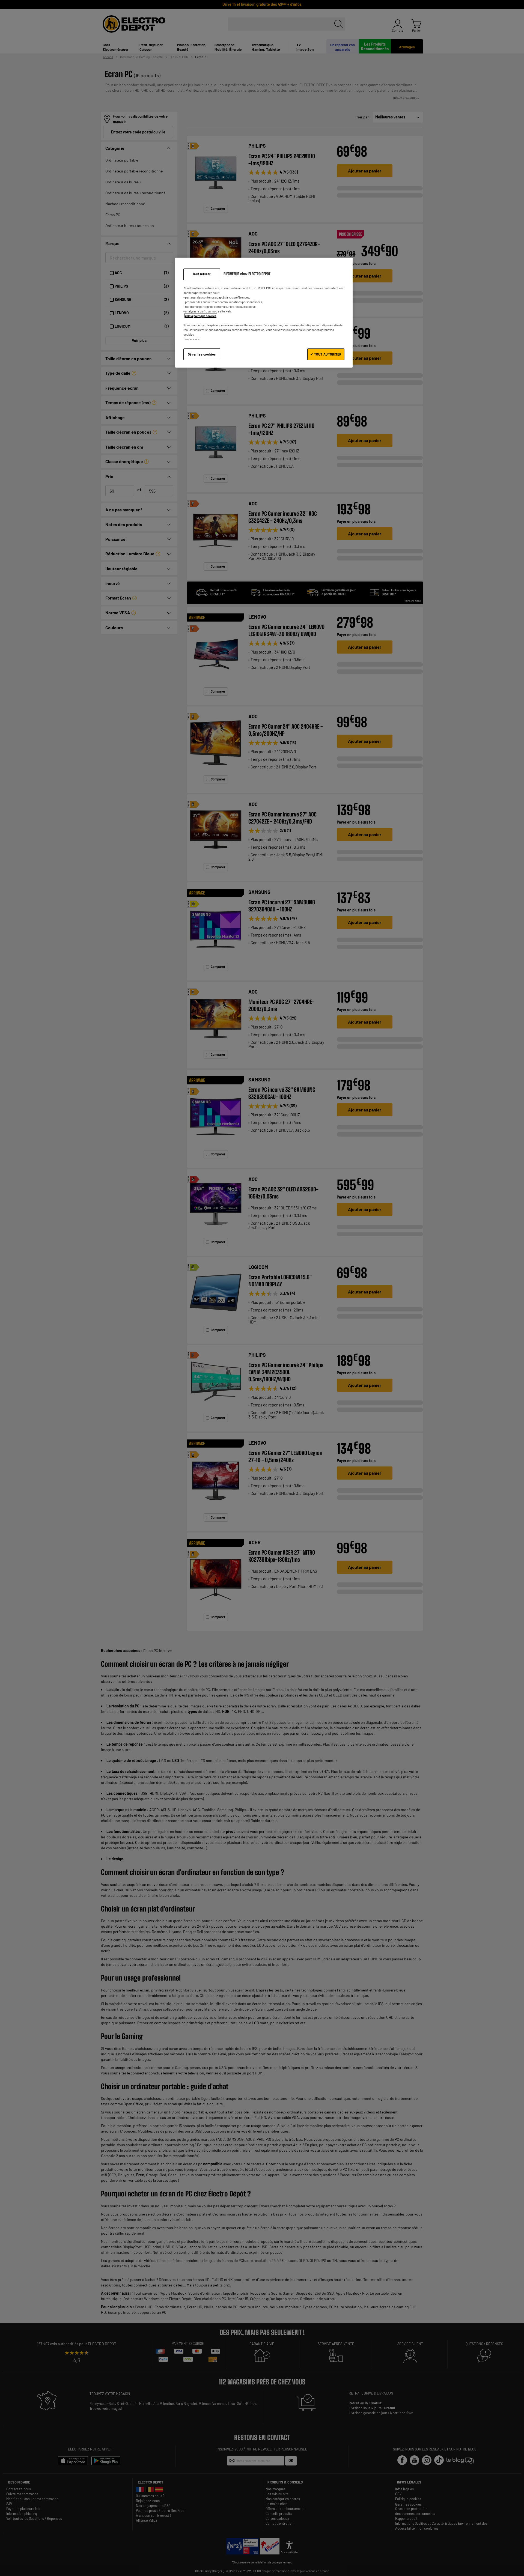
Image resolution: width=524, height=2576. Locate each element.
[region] (264, 313)
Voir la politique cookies (201, 316)
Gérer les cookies (202, 354)
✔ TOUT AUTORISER (326, 354)
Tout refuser (202, 274)
